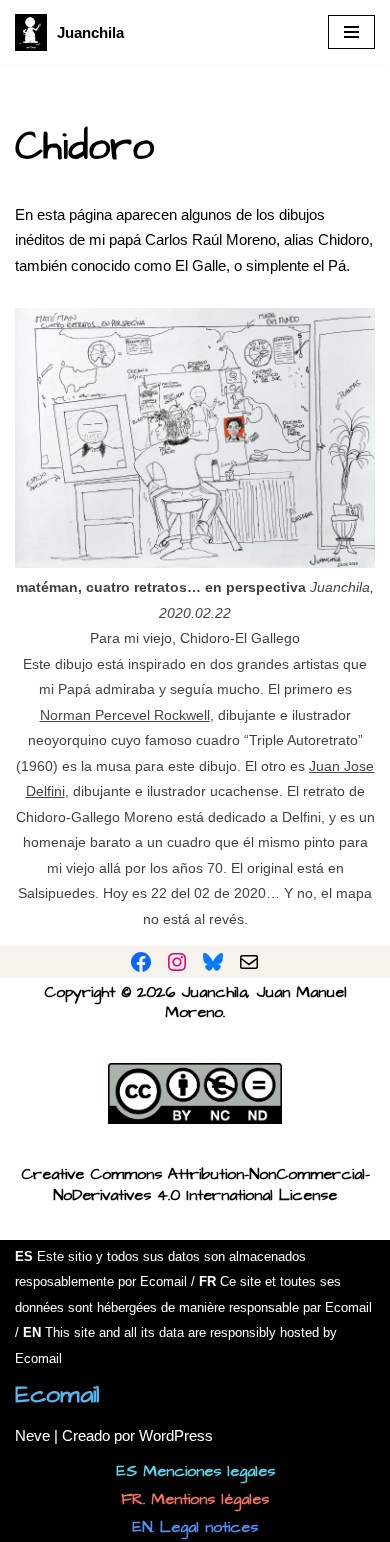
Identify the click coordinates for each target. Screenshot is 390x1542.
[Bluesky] (213, 962)
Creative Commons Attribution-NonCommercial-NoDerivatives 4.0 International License (195, 1184)
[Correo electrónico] (249, 962)
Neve (32, 1435)
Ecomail (57, 1394)
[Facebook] (141, 962)
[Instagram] (177, 962)
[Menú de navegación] (351, 32)
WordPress (176, 1435)
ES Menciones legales (195, 1471)
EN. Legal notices (195, 1527)
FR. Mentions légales (195, 1499)
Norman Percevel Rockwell (125, 715)
